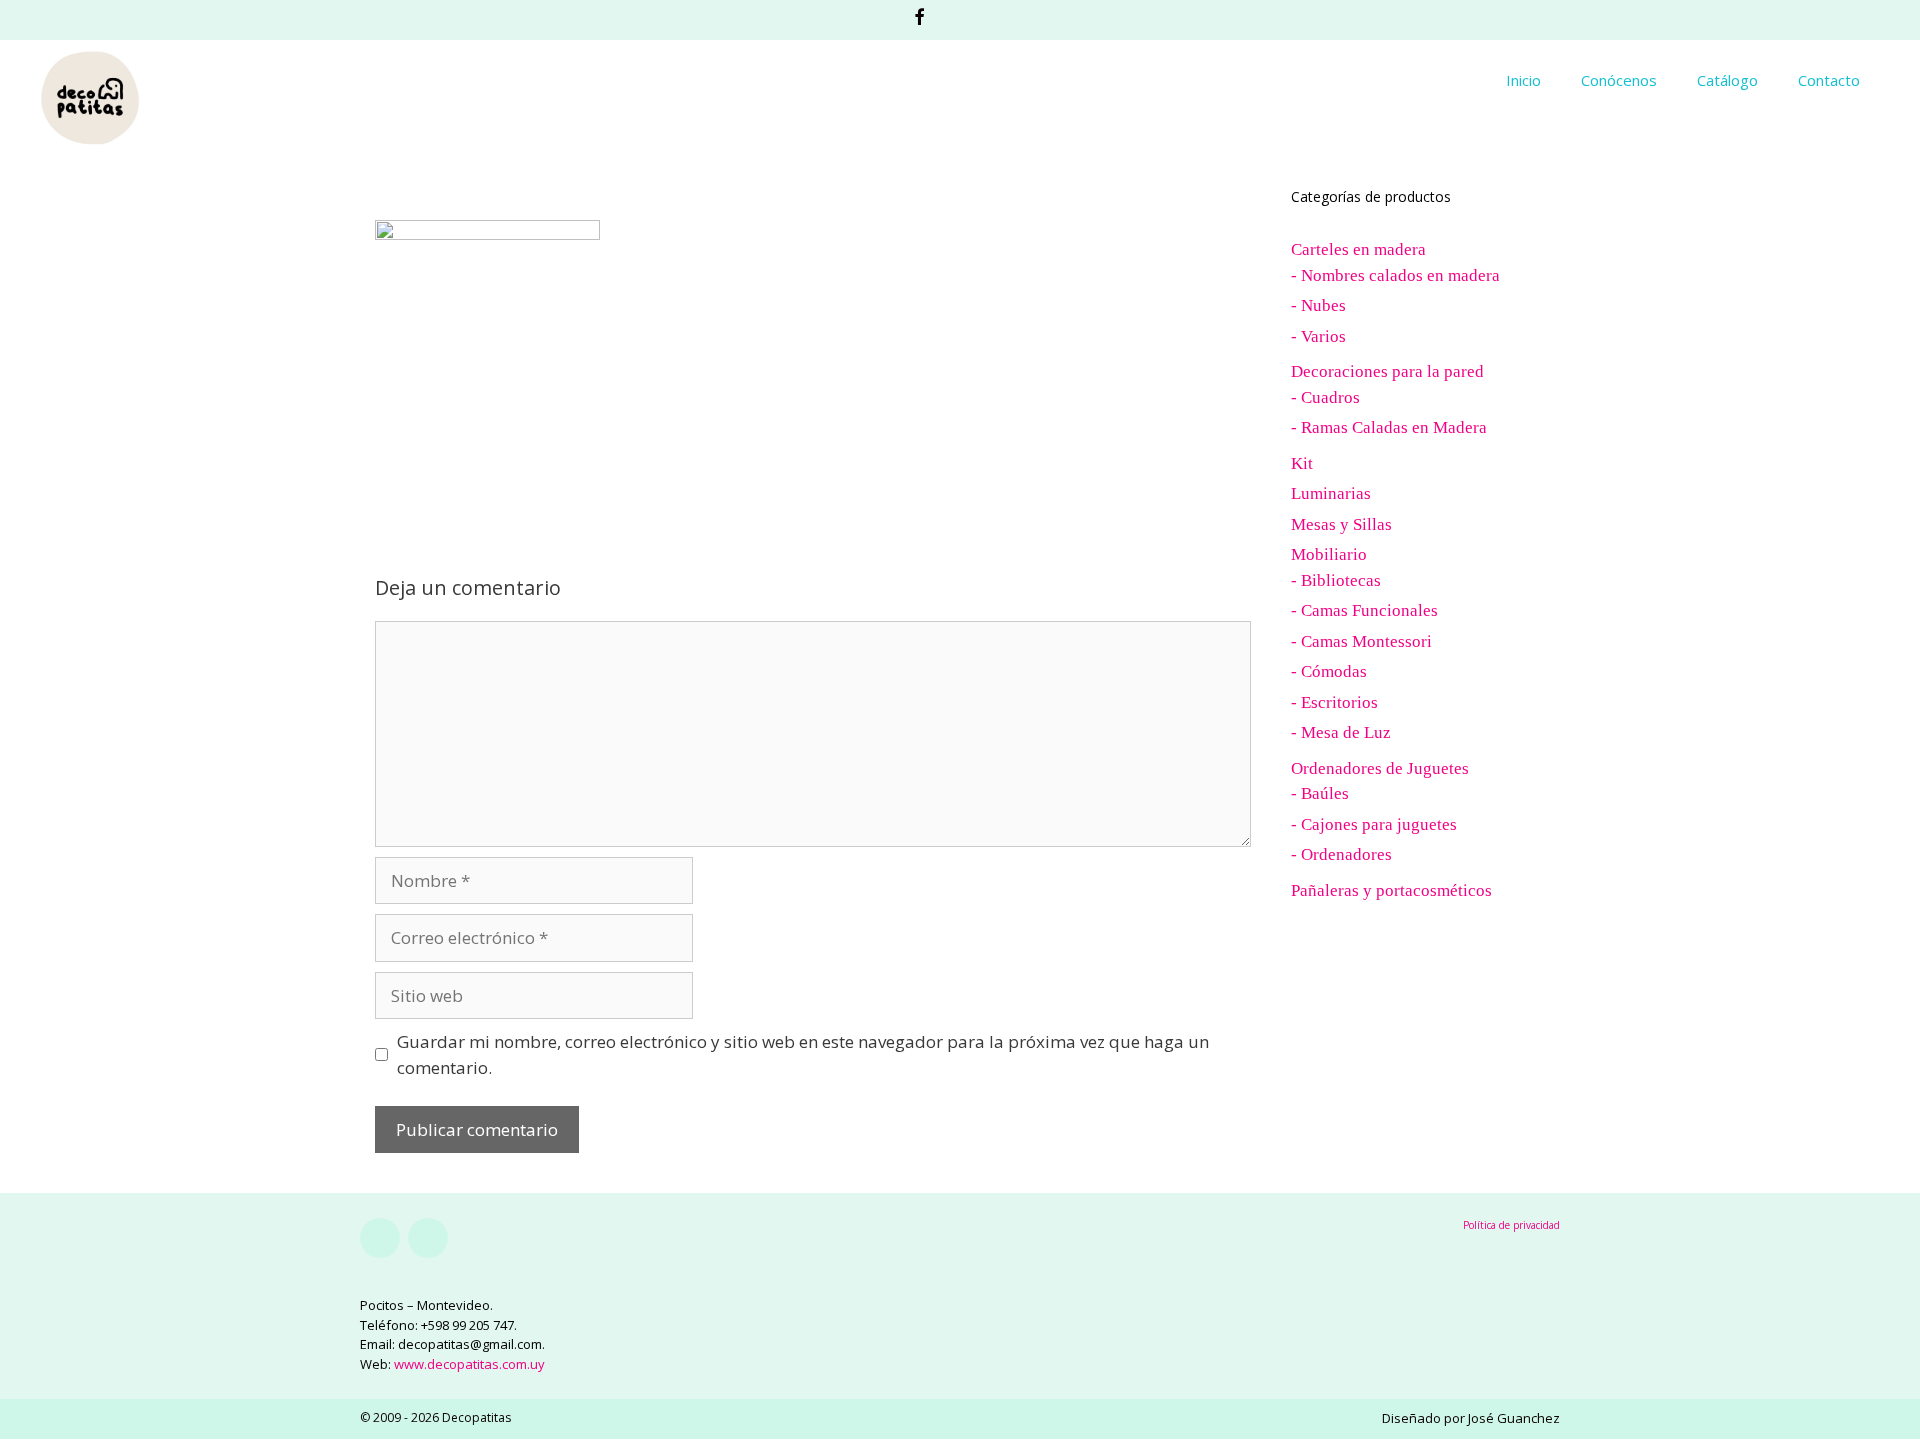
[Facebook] (380, 1238)
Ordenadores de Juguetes (1380, 768)
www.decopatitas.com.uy (469, 1364)
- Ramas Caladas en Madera (1389, 427)
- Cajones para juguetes (1374, 824)
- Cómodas (1329, 671)
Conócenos (1619, 80)
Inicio (1523, 80)
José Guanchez (1514, 1418)
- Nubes (1318, 305)
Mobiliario (1329, 554)
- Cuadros (1325, 397)
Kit (1302, 463)
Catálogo (1727, 80)
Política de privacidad (1511, 1225)
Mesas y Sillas (1341, 524)
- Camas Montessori (1361, 641)
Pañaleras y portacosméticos (1391, 890)
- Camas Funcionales (1364, 610)
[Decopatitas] (90, 95)
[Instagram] (428, 1238)
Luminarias (1331, 493)
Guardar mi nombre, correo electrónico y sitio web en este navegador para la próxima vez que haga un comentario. (803, 1054)
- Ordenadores (1341, 854)
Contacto (1829, 80)
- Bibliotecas (1336, 580)
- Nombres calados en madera (1395, 275)
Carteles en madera (1358, 249)
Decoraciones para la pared (1387, 371)
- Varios (1318, 336)
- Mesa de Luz (1341, 732)
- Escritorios (1334, 702)
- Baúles (1320, 793)
